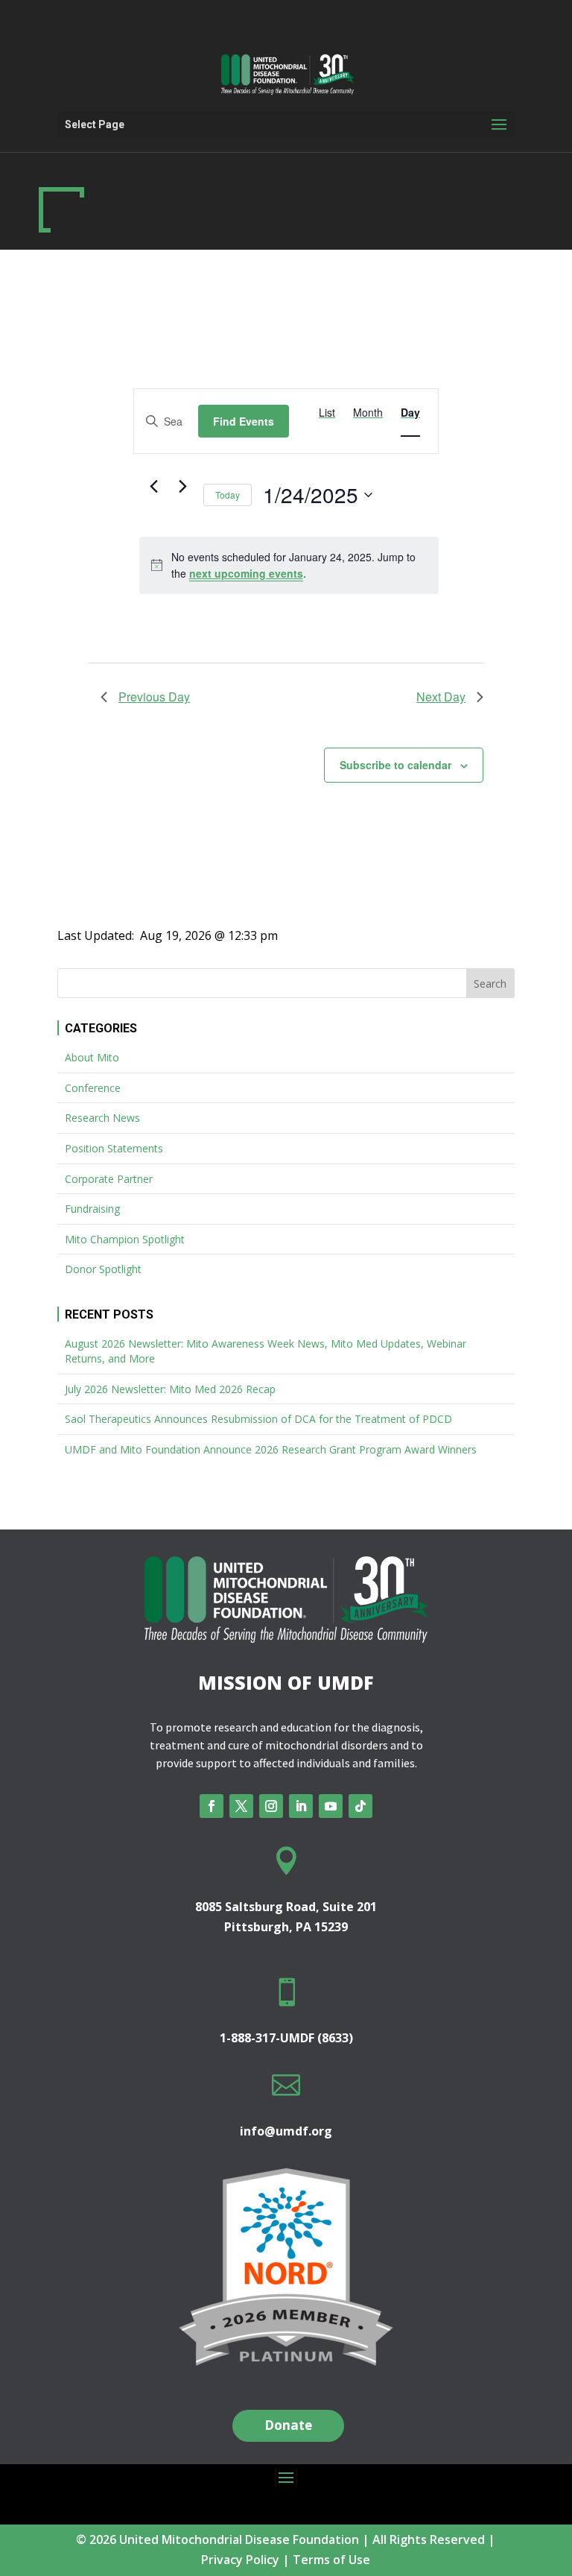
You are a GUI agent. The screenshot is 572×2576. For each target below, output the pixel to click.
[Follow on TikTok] (360, 1806)
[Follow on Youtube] (331, 1806)
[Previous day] (154, 487)
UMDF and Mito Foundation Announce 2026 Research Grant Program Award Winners (271, 1449)
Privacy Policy (240, 2560)
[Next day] (183, 487)
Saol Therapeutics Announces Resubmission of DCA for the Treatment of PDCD (258, 1419)
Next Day (441, 697)
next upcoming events (246, 573)
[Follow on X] (241, 1806)
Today (228, 495)
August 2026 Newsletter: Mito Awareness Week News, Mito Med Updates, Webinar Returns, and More (266, 1351)
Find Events (244, 421)
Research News (102, 1118)
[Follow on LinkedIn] (301, 1806)
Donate (288, 2425)
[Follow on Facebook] (212, 1806)
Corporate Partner (109, 1179)
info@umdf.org (286, 2131)
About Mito (92, 1057)
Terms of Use (331, 2560)
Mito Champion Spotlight (125, 1239)
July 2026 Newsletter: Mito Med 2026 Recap (170, 1389)
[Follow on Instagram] (271, 1806)
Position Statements (114, 1148)
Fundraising (92, 1209)
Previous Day (154, 697)
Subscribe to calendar (395, 765)
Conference (93, 1088)
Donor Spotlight (103, 1269)
